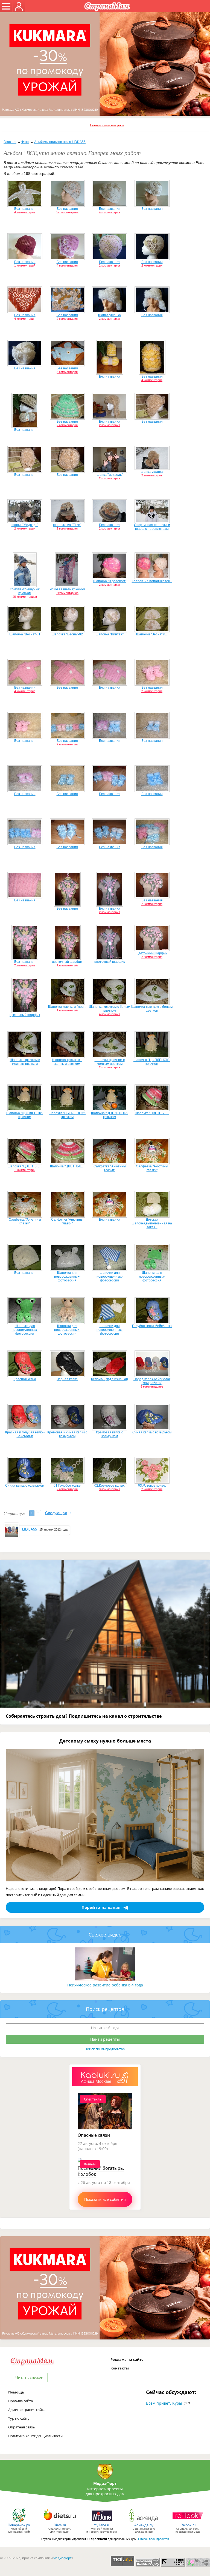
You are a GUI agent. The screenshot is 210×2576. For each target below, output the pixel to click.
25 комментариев (25, 597)
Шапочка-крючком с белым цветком (110, 1009)
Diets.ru (60, 2525)
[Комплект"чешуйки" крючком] (25, 586)
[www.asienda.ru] (144, 2522)
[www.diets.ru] (60, 2522)
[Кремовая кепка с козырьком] (110, 1429)
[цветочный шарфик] (67, 959)
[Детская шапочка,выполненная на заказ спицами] (152, 1217)
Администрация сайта (27, 2410)
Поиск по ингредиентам (105, 2049)
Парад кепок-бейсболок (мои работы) (152, 1381)
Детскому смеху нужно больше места (105, 1741)
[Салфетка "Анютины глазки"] (110, 1163)
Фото (25, 142)
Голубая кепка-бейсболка (152, 1326)
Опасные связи (94, 2135)
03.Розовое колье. (152, 1486)
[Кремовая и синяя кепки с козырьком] (67, 1429)
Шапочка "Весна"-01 (25, 634)
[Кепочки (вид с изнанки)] (110, 1376)
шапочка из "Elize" (67, 525)
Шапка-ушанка (110, 315)
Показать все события (105, 2199)
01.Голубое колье (67, 1486)
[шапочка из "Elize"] (67, 522)
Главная (10, 142)
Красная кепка (25, 1379)
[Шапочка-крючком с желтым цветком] (25, 1057)
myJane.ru (102, 2525)
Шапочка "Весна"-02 (67, 634)
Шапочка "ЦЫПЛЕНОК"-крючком (152, 1062)
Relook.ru (188, 2525)
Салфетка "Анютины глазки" (110, 1168)
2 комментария (110, 265)
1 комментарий (25, 265)
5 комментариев (67, 212)
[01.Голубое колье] (67, 1483)
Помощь (16, 2392)
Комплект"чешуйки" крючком (25, 591)
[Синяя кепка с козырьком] (152, 1429)
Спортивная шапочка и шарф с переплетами (152, 527)
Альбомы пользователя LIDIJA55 (60, 142)
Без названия (25, 209)
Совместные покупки (107, 125)
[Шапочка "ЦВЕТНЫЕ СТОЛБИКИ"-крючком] (152, 1110)
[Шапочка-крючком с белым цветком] (110, 1004)
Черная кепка (67, 1379)
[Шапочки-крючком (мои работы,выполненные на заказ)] (67, 1004)
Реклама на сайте (127, 2359)
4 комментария (25, 212)
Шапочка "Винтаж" (110, 634)
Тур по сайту (19, 2418)
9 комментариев (67, 593)
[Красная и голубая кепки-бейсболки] (25, 1429)
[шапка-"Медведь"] (25, 522)
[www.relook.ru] (188, 2522)
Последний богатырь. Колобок (101, 2171)
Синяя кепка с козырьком (152, 1432)
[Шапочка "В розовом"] (110, 578)
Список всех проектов (154, 2539)
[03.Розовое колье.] (152, 1483)
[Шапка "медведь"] (110, 472)
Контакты (120, 2368)
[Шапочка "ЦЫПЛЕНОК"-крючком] (152, 1057)
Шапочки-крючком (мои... (67, 1007)
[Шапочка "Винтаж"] (110, 631)
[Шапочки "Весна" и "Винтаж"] (152, 631)
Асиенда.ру (144, 2525)
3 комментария (67, 372)
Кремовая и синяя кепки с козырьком (67, 1434)
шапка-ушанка (152, 472)
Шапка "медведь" (110, 475)
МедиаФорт (105, 2483)
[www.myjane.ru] (102, 2522)
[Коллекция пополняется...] (152, 578)
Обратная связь (22, 2427)
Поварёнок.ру (19, 2525)
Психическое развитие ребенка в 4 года (105, 1985)
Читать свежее (29, 2378)
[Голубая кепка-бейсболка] (152, 1323)
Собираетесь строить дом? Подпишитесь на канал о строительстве (84, 1716)
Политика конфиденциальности (35, 2436)
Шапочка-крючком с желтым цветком (25, 1062)
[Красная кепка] (25, 1376)
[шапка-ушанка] (152, 469)
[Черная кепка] (67, 1376)
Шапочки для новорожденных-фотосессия (67, 1277)
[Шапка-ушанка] (110, 312)
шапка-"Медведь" (25, 525)
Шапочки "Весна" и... (152, 634)
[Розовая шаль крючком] (67, 586)
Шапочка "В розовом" (110, 581)
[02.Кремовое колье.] (110, 1483)
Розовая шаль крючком (67, 589)
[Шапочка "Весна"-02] (67, 631)
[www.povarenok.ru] (19, 2522)
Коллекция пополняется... (152, 581)
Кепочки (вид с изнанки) (110, 1379)
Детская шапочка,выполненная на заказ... (152, 1223)
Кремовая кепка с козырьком (110, 1434)
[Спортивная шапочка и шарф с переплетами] (152, 522)
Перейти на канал (101, 1907)
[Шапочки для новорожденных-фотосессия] (67, 1270)
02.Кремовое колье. (110, 1486)
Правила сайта (21, 2401)
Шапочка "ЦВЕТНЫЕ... (152, 1113)
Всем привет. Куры (164, 2403)
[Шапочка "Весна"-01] (25, 631)
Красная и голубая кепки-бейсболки (25, 1434)
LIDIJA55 (30, 1529)
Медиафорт (62, 2558)
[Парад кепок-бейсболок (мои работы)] (152, 1376)
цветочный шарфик (67, 962)
